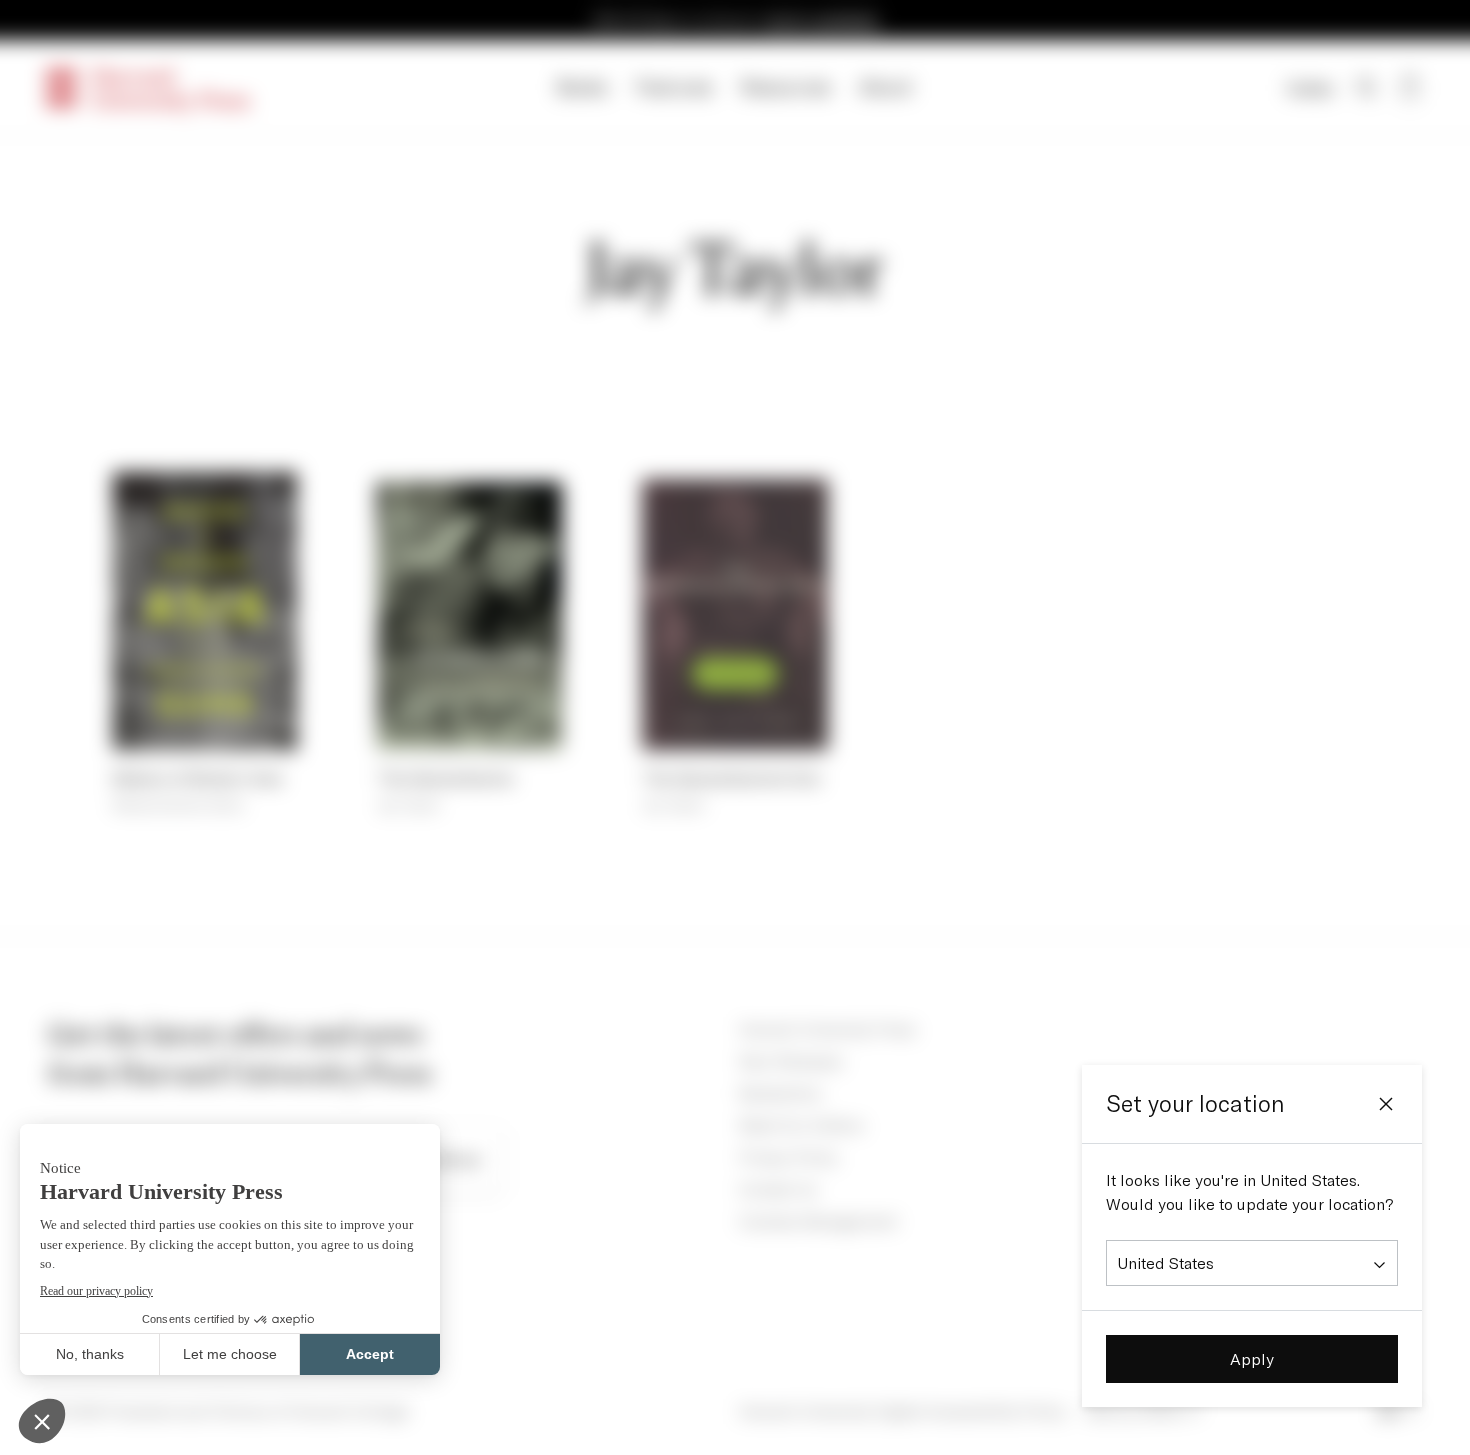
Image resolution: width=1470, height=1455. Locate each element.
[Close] (1386, 1104)
